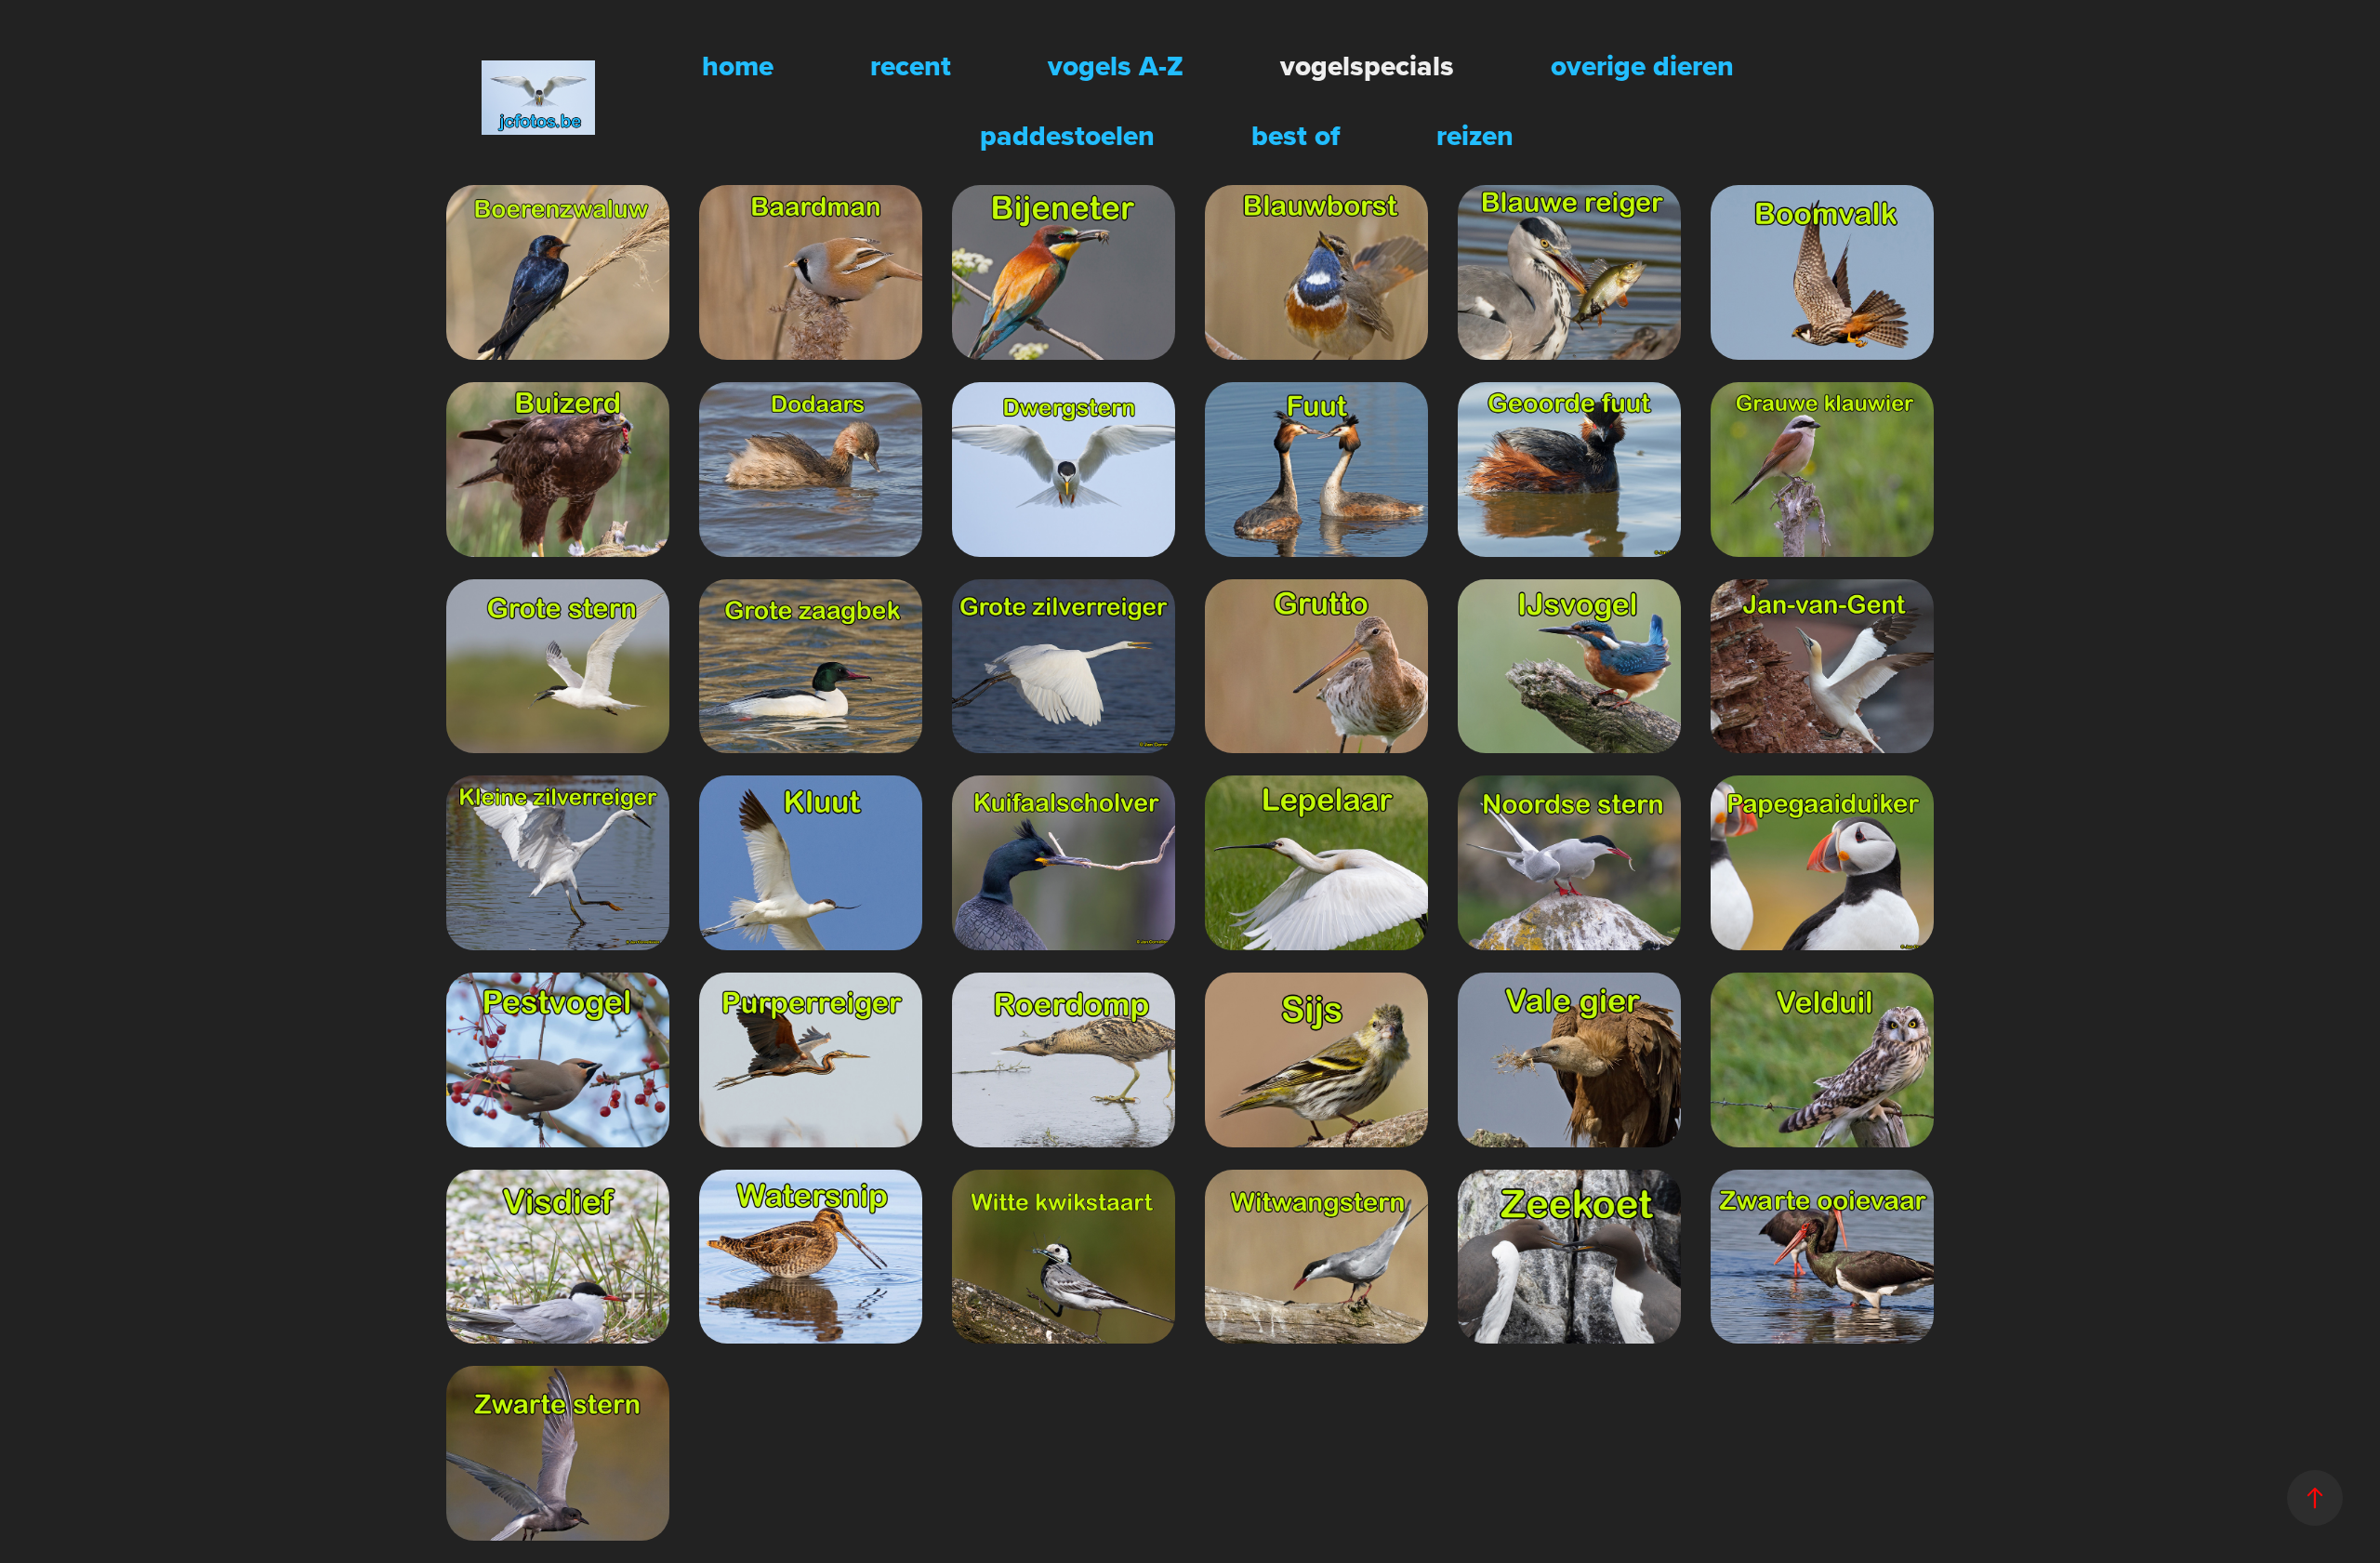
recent (911, 66)
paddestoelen (1067, 135)
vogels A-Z (1116, 66)
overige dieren (1642, 66)
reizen (1475, 135)
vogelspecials (1367, 66)
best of (1296, 135)
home (738, 66)
